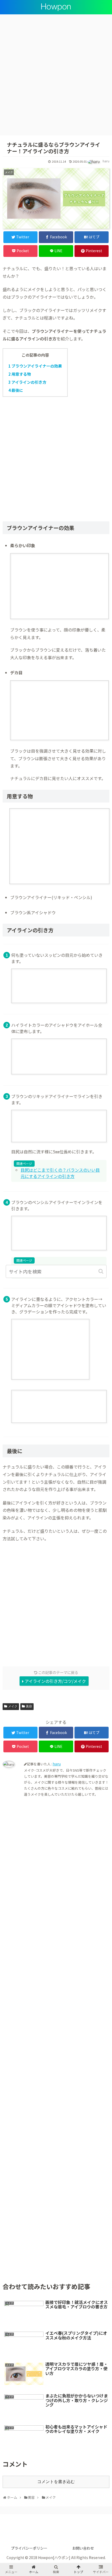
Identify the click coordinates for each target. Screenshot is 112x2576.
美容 (29, 1706)
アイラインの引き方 (27, 382)
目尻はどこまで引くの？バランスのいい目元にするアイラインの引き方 (60, 1173)
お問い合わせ (83, 2548)
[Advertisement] (56, 77)
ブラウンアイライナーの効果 (35, 366)
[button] (101, 1271)
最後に (16, 390)
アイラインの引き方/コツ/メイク (55, 1681)
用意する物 (20, 374)
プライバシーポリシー (29, 2548)
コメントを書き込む (56, 2482)
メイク (13, 1706)
